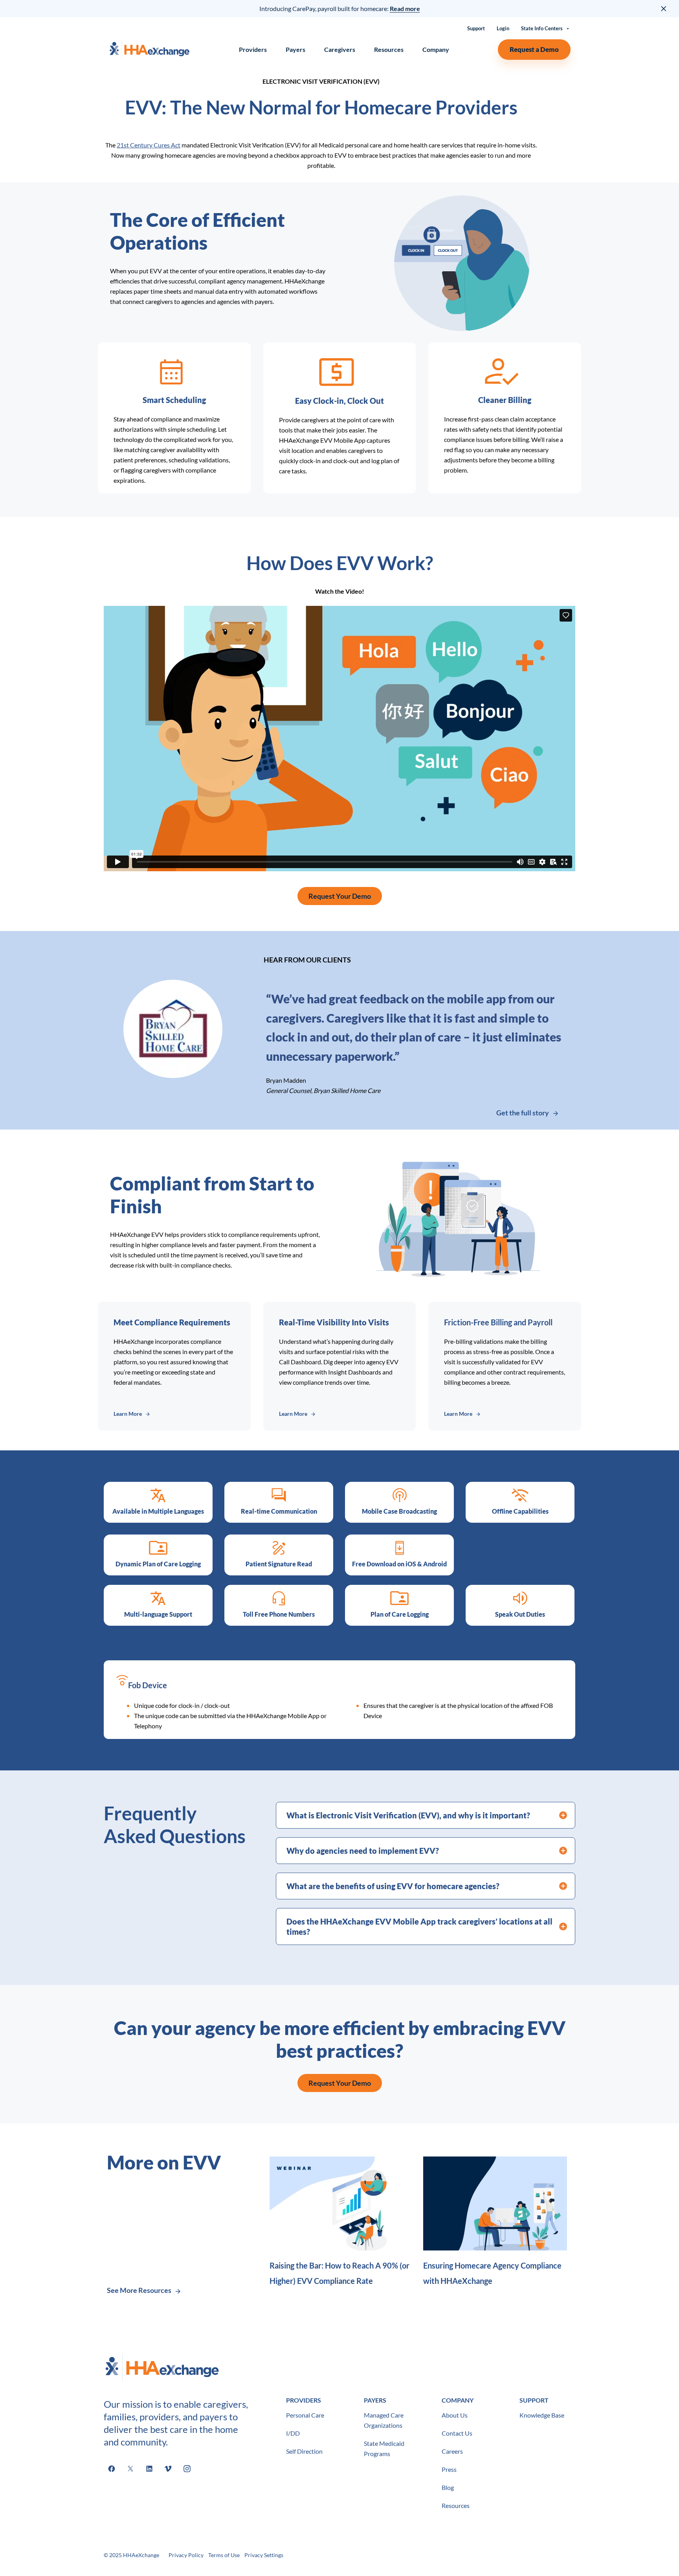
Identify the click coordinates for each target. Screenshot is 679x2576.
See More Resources (139, 2290)
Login (503, 29)
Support (476, 29)
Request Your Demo (340, 896)
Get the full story (523, 1113)
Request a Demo (534, 49)
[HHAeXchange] (149, 49)
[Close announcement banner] (664, 9)
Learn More (128, 1414)
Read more (405, 8)
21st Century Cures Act (149, 145)
